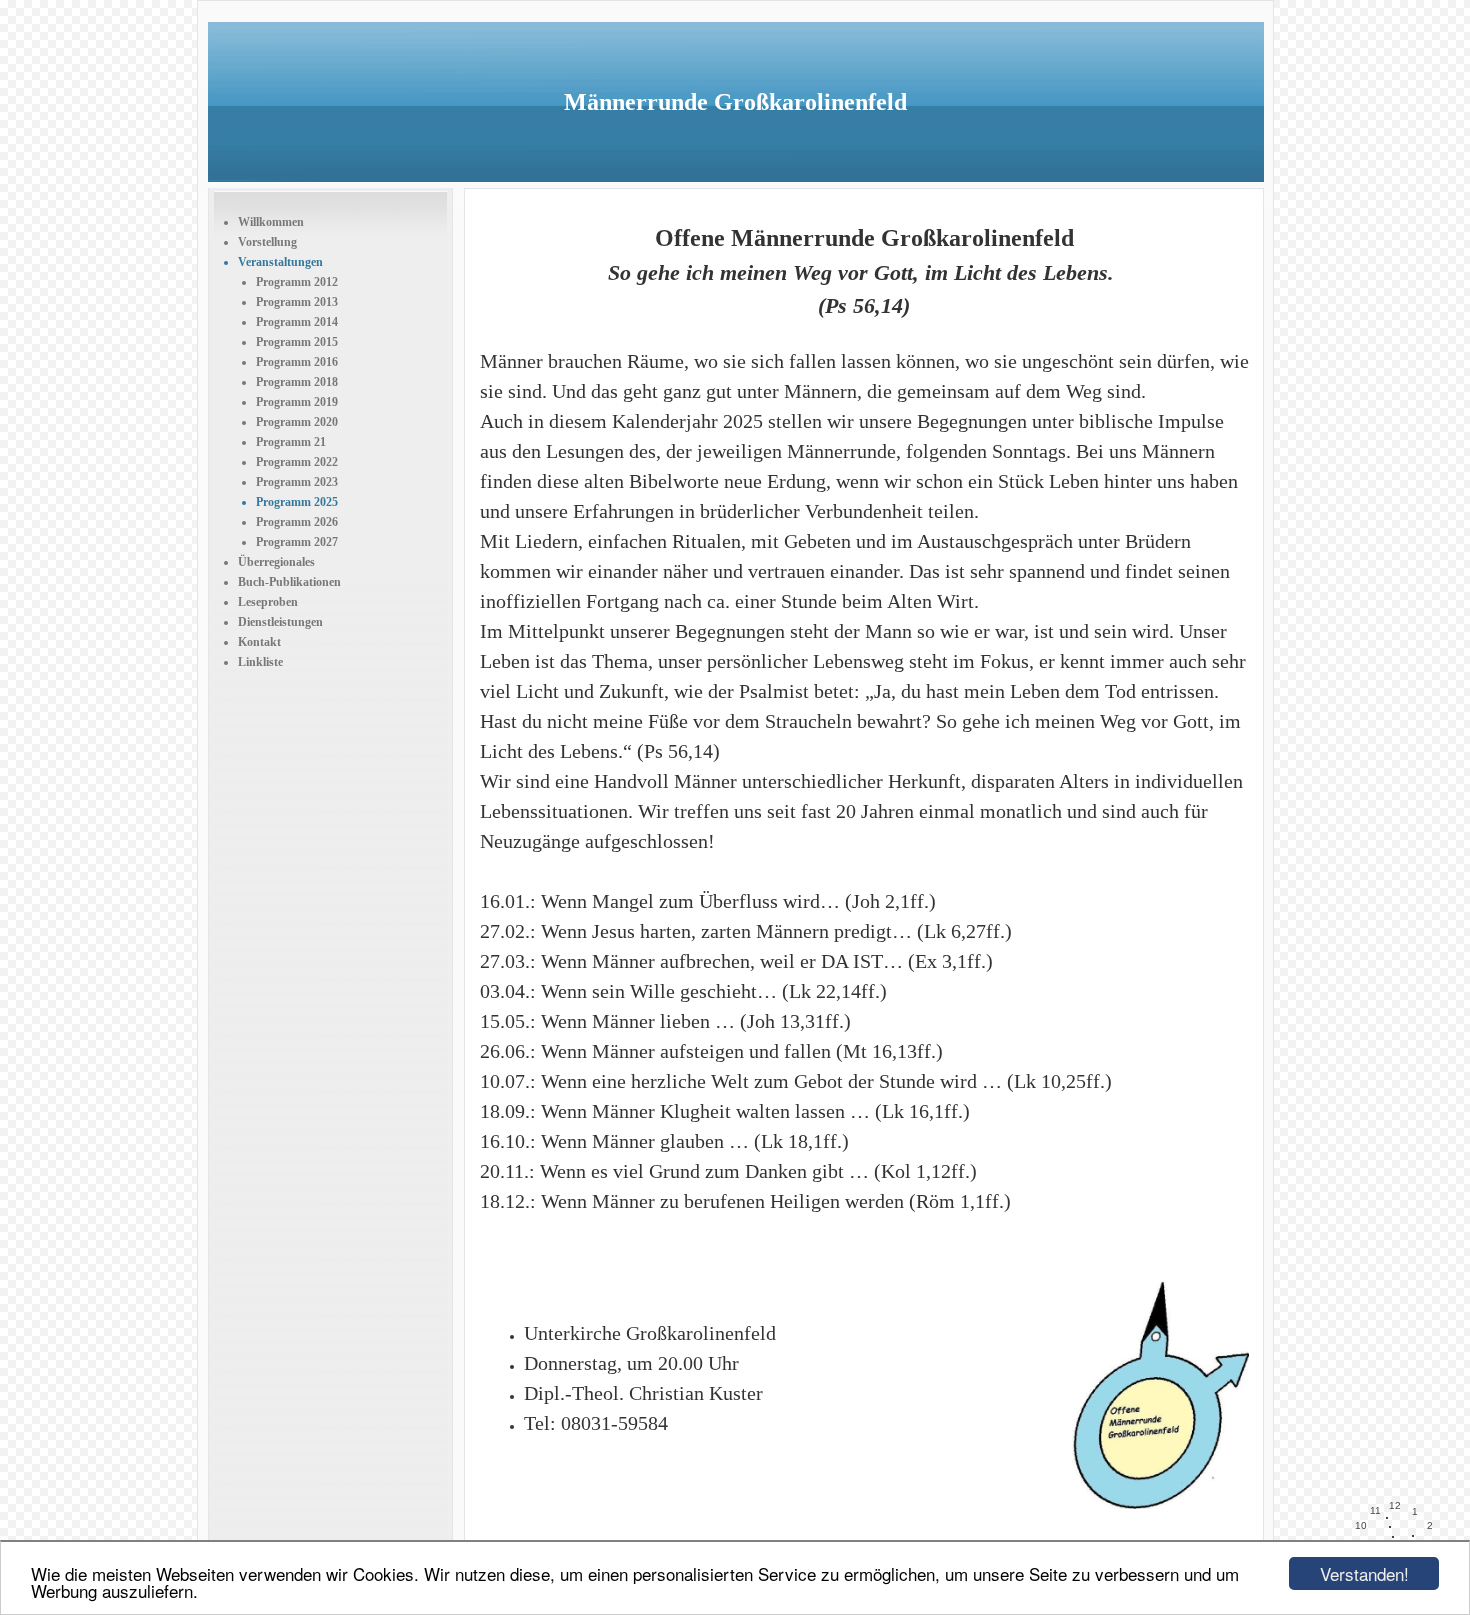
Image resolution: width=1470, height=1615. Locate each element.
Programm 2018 (297, 382)
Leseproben (268, 602)
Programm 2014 (297, 322)
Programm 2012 (297, 282)
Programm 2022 (297, 462)
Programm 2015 (297, 342)
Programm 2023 (297, 482)
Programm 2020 (297, 422)
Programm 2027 (297, 542)
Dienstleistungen (280, 622)
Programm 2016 (297, 362)
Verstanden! (1364, 1573)
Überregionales (276, 562)
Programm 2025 (297, 502)
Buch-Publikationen (289, 582)
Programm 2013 (297, 302)
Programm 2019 (297, 402)
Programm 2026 (297, 522)
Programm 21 (291, 442)
